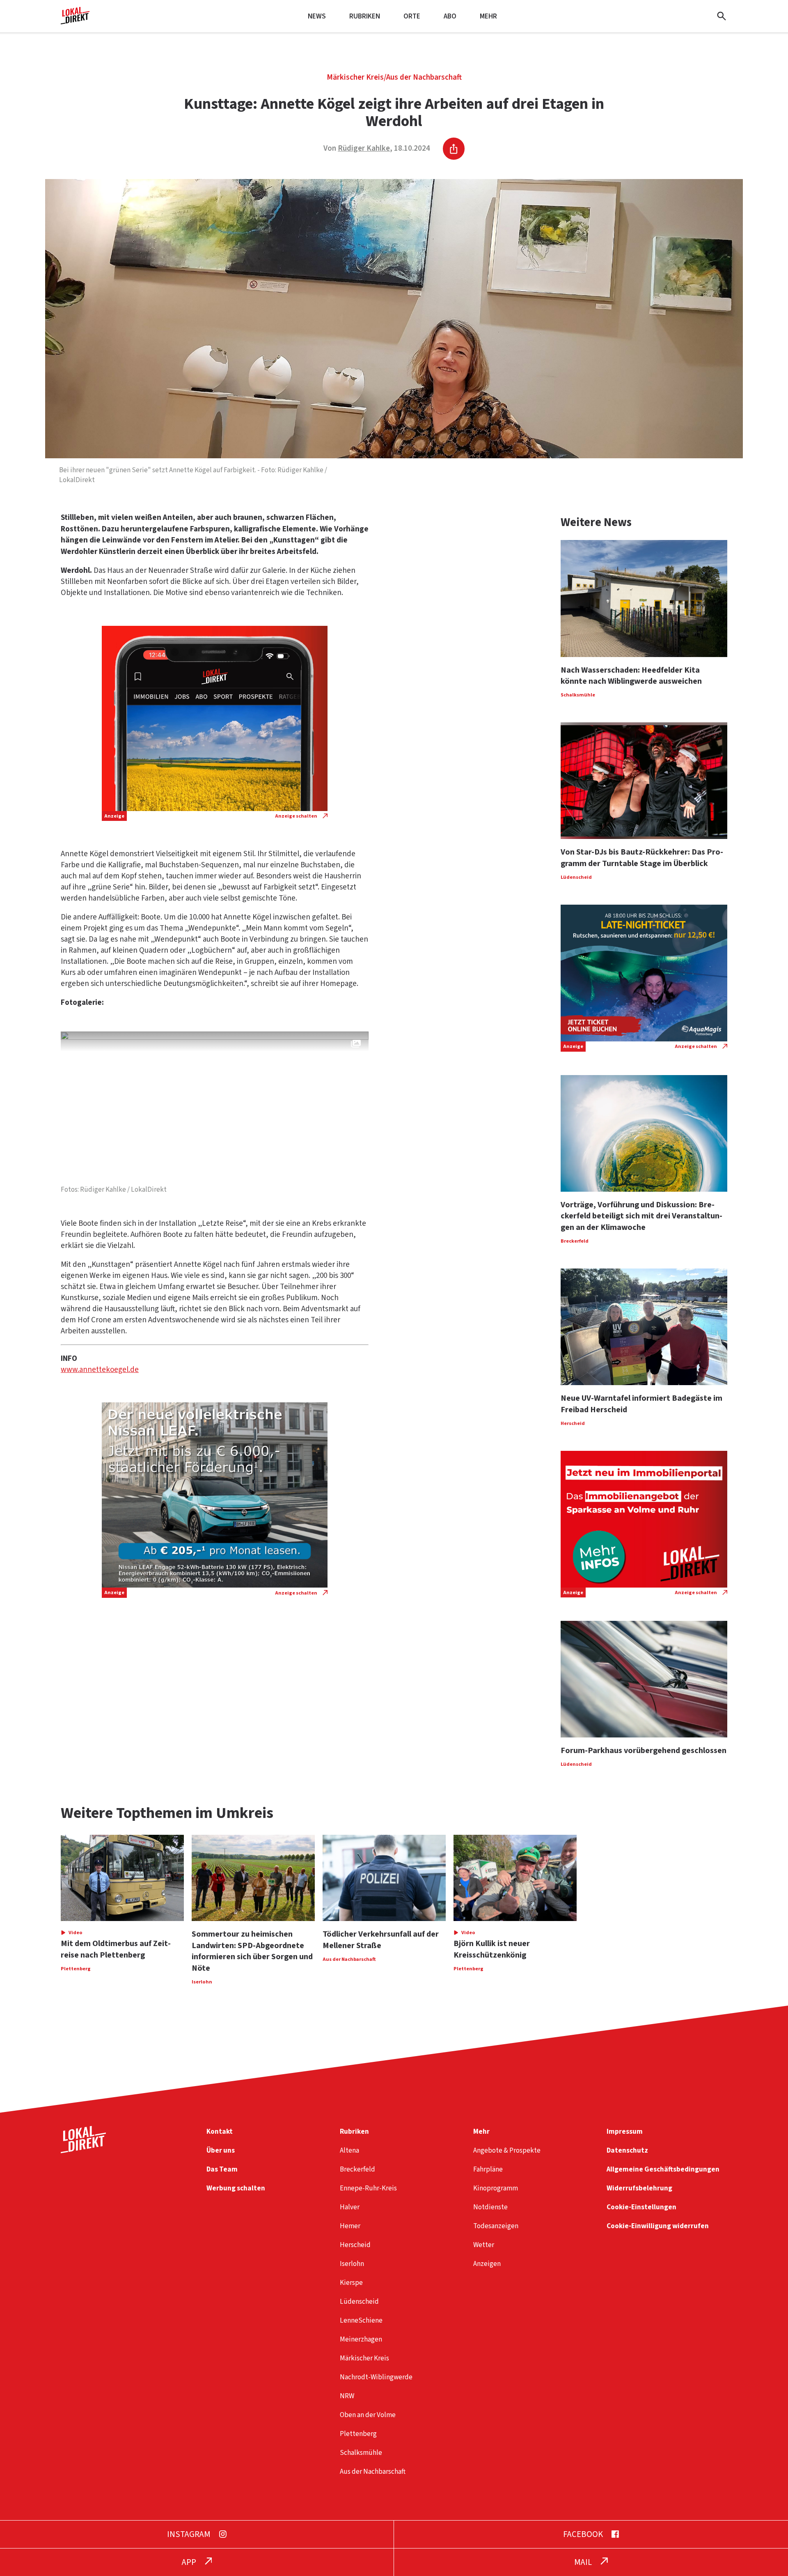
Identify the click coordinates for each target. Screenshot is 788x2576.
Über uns (221, 2150)
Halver (350, 2207)
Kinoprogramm (496, 2188)
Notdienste (490, 2207)
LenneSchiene (361, 2320)
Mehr (488, 16)
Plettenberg (358, 2434)
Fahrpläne (488, 2169)
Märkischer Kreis (355, 77)
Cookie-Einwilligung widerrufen (658, 2226)
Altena (349, 2150)
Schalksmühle (361, 2453)
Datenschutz (627, 2150)
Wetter (484, 2245)
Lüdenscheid (359, 2301)
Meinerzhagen (361, 2339)
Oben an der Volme (368, 2415)
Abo (450, 16)
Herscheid (355, 2245)
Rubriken (365, 16)
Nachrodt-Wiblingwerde (376, 2377)
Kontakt (220, 2131)
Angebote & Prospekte (507, 2150)
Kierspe (351, 2283)
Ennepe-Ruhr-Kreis (368, 2188)
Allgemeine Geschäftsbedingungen (663, 2169)
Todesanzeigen (496, 2226)
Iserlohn (352, 2264)
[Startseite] (75, 21)
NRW (347, 2396)
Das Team (222, 2169)
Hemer (350, 2226)
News (317, 16)
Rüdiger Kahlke (364, 148)
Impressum (625, 2131)
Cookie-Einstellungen (641, 2207)
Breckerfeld (357, 2169)
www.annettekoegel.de (100, 1370)
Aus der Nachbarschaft (424, 77)
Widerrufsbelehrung (639, 2188)
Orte (412, 16)
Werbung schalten (236, 2188)
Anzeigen (487, 2264)
